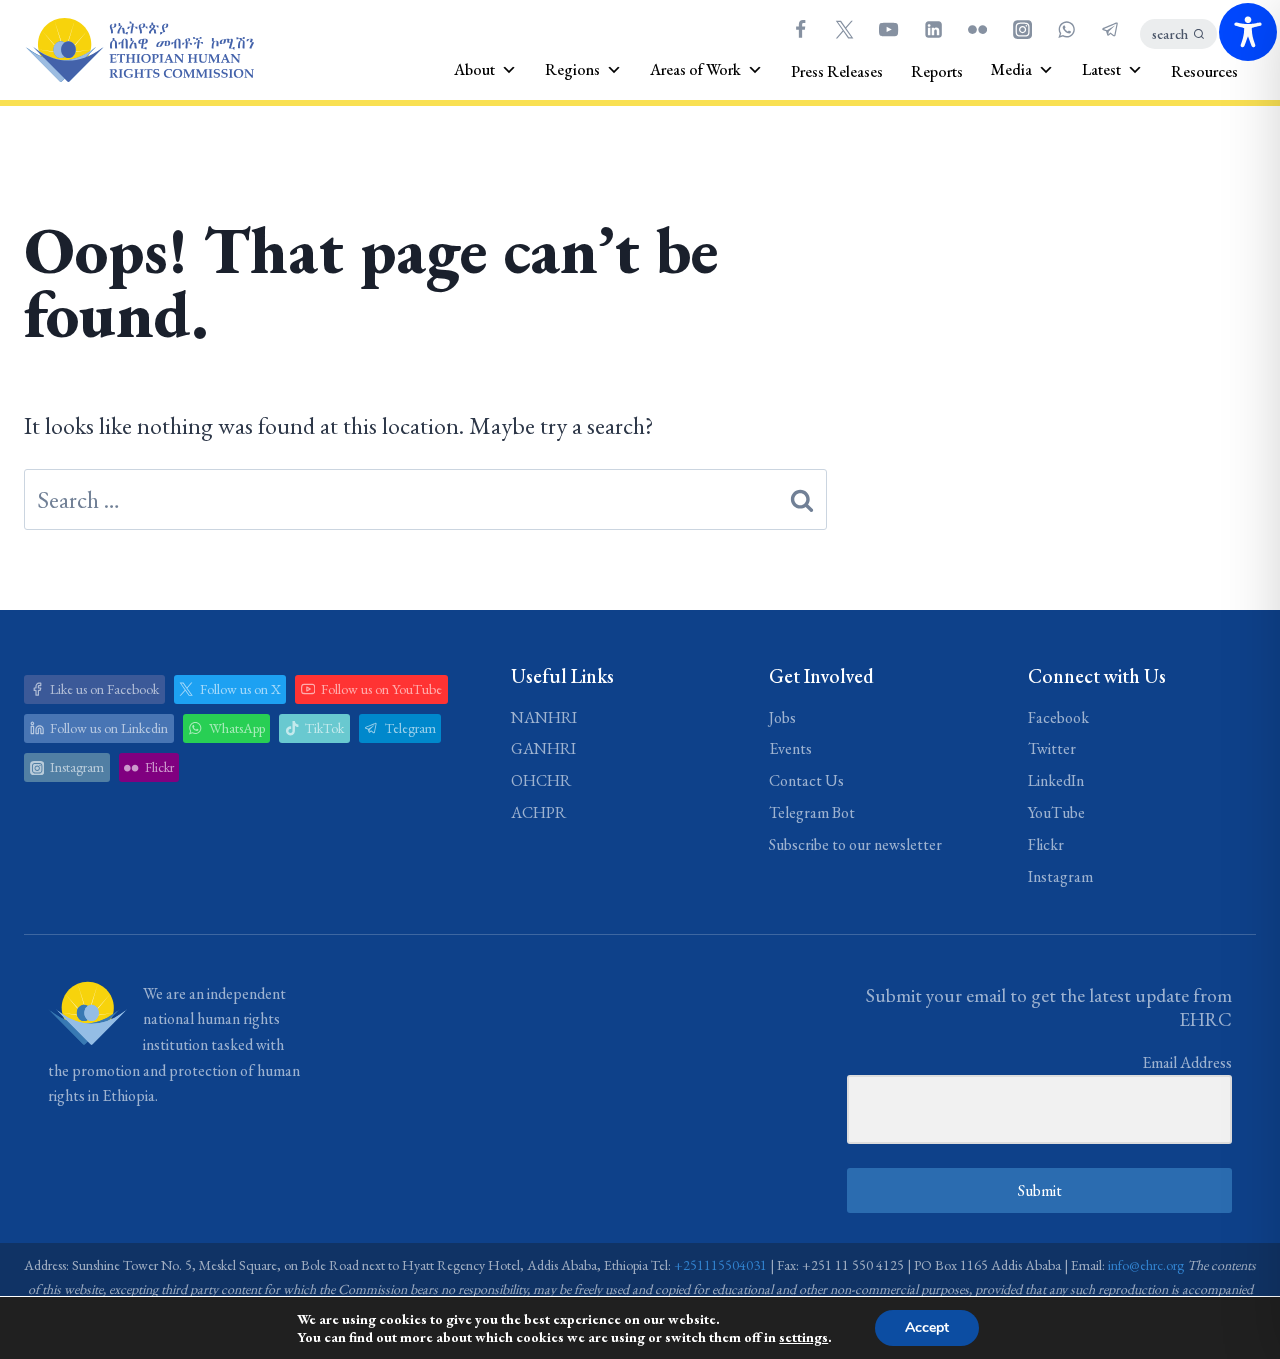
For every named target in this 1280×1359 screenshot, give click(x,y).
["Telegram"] (1111, 29)
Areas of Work (695, 69)
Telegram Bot (812, 812)
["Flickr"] (978, 29)
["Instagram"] (1022, 29)
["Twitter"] (844, 29)
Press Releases (837, 71)
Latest (1101, 69)
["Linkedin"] (933, 29)
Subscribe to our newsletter (855, 844)
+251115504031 (720, 1265)
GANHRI (543, 748)
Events (790, 748)
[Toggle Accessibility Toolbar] (1248, 32)
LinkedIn (1056, 780)
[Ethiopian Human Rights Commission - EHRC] (139, 50)
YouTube (1056, 812)
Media (1011, 69)
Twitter (1052, 748)
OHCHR (541, 780)
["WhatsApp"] (1066, 29)
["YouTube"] (889, 29)
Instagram (1060, 876)
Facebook (1058, 717)
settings (803, 1337)
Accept (927, 1327)
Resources (1204, 71)
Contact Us (806, 780)
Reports (937, 71)
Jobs (782, 717)
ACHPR (538, 812)
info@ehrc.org (1146, 1265)
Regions (572, 69)
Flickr (1046, 844)
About (474, 69)
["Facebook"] (800, 29)
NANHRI (544, 717)
